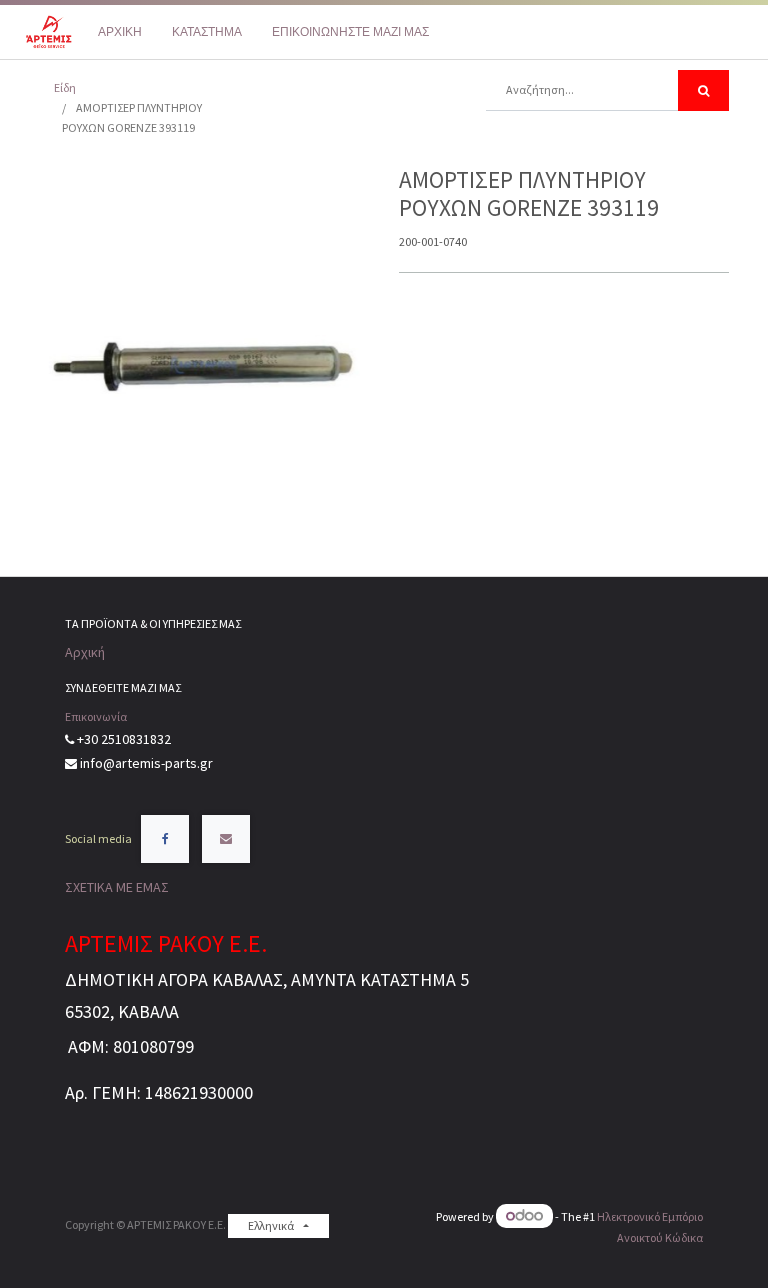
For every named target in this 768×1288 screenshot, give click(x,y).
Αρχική (85, 652)
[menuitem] (120, 32)
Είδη (65, 87)
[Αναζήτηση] (703, 90)
